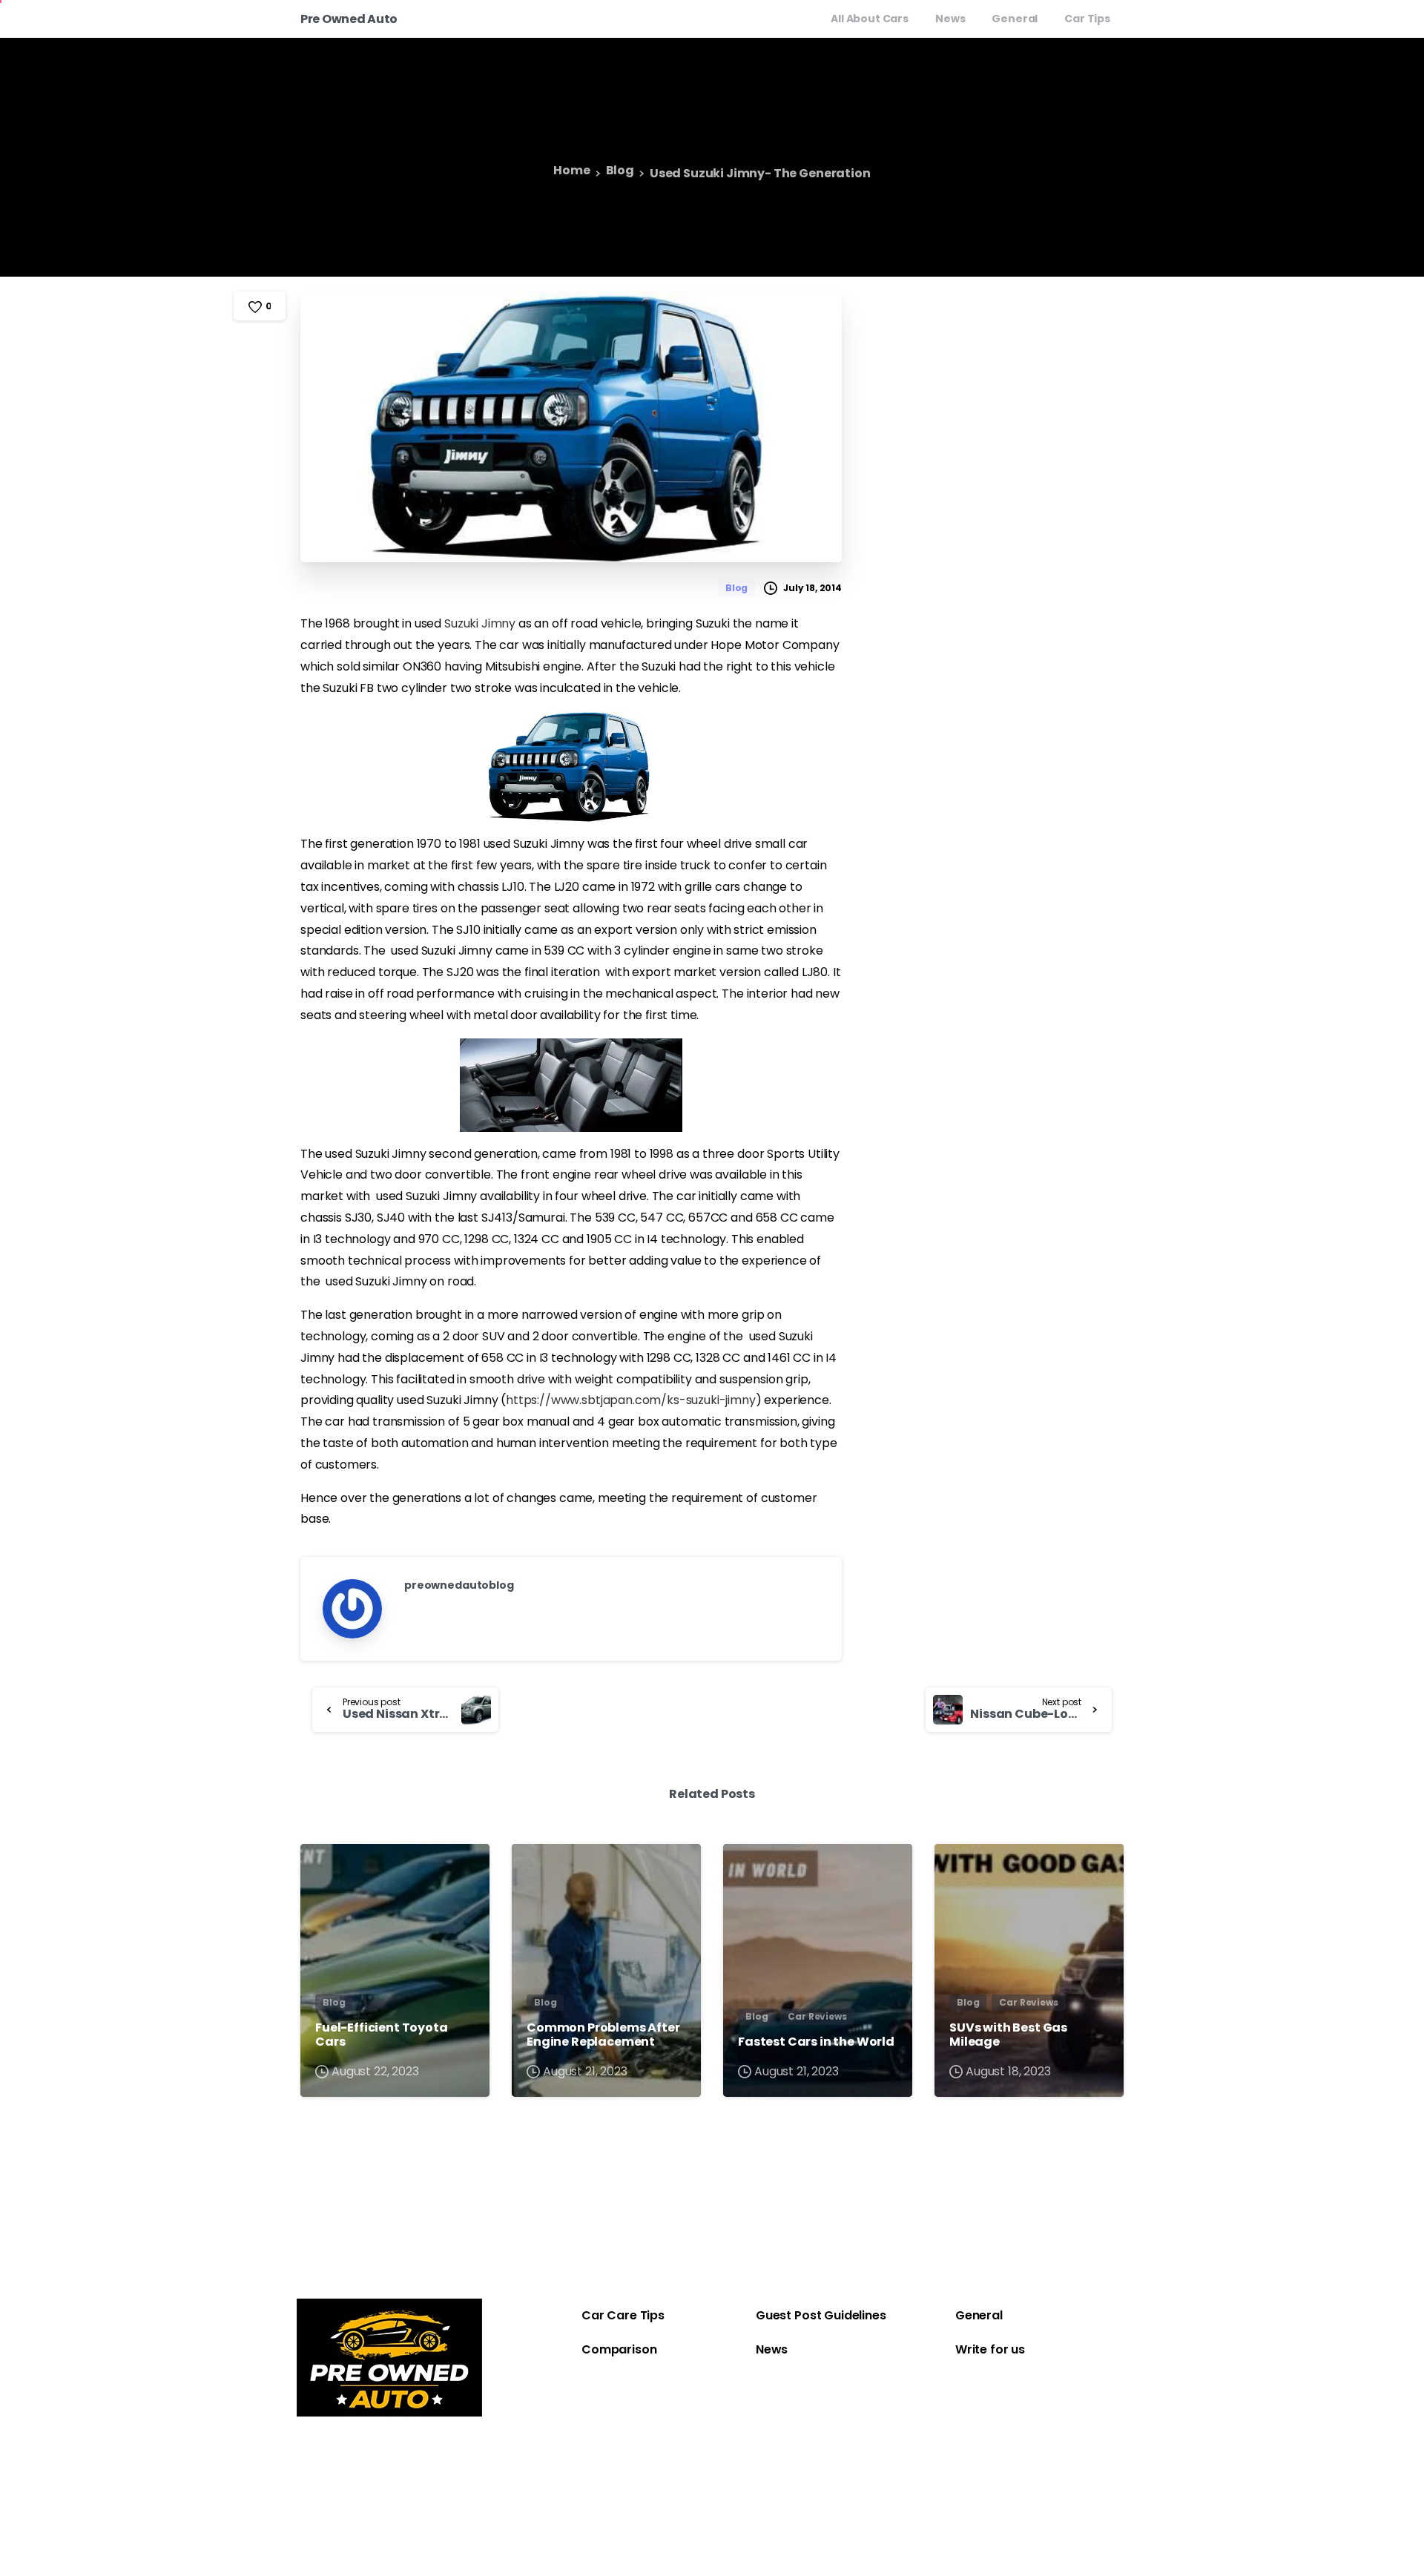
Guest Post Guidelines (821, 2315)
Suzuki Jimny (480, 623)
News (772, 2349)
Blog (620, 171)
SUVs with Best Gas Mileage (1008, 2035)
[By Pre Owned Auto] (324, 1869)
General (979, 2315)
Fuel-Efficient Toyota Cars (382, 2035)
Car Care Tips (623, 2315)
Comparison (619, 2349)
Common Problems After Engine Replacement (603, 2035)
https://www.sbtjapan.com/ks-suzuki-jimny (631, 1400)
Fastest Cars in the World (816, 2042)
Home (571, 171)
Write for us (990, 2349)
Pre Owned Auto (349, 19)
